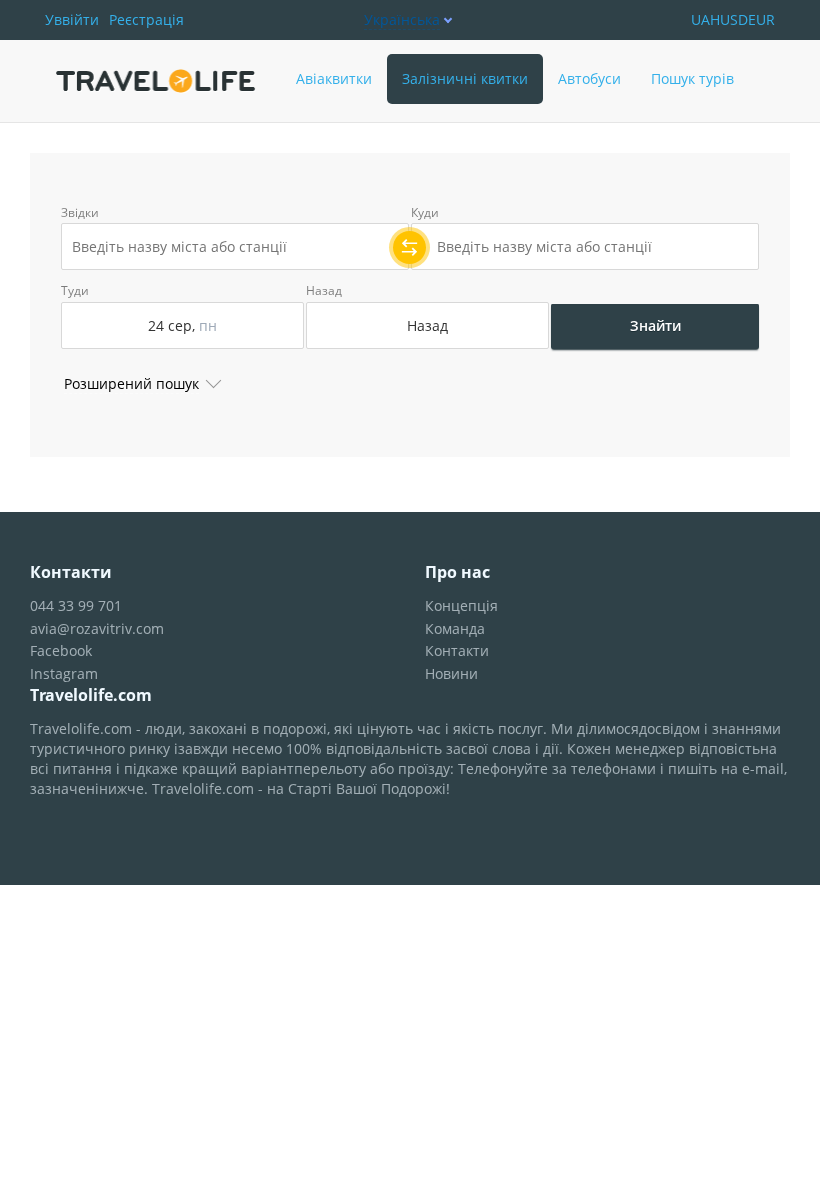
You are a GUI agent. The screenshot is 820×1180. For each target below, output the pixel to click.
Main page (91, 50)
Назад (324, 291)
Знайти (655, 325)
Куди (425, 213)
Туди (75, 291)
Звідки (80, 213)
